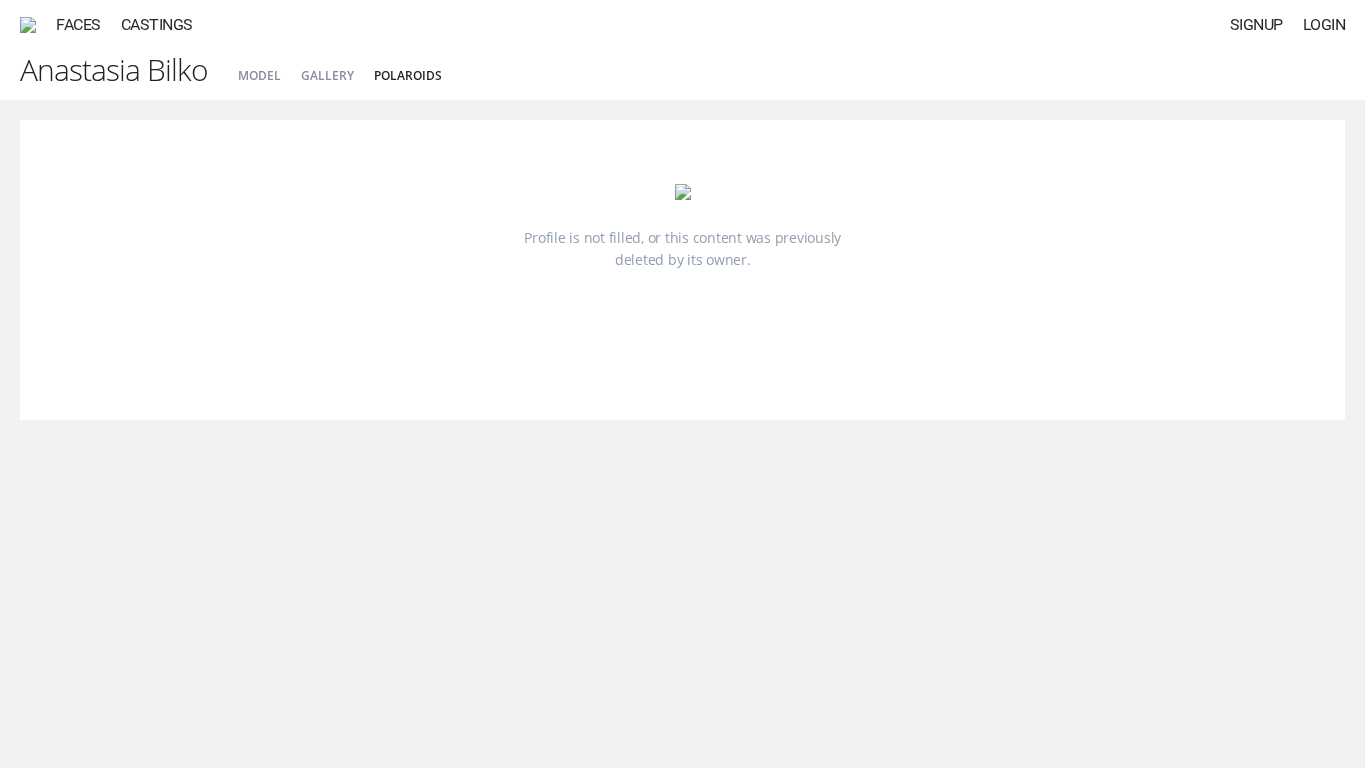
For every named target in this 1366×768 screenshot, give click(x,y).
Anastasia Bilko (114, 69)
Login (1324, 24)
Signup (1256, 24)
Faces (78, 24)
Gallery (327, 75)
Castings (157, 24)
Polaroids (408, 75)
